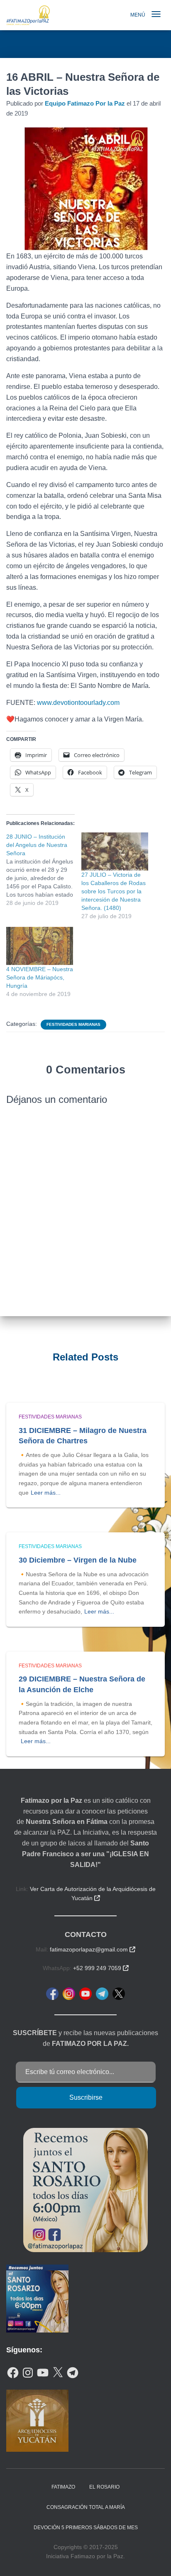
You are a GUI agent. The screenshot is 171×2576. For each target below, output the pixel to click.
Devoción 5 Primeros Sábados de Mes (86, 2528)
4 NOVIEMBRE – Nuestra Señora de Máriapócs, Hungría (40, 977)
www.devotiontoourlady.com (78, 703)
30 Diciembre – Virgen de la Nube (78, 1560)
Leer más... (46, 1493)
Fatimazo (63, 2487)
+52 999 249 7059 (101, 1968)
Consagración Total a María (86, 2507)
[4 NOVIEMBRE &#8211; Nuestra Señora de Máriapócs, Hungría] (40, 946)
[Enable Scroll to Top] (155, 2559)
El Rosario (104, 2487)
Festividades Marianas (73, 1024)
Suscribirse (86, 2097)
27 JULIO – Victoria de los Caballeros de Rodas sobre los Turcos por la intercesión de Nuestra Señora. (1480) (114, 891)
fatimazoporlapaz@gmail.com (93, 1949)
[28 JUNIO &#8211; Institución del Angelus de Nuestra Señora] (44, 870)
